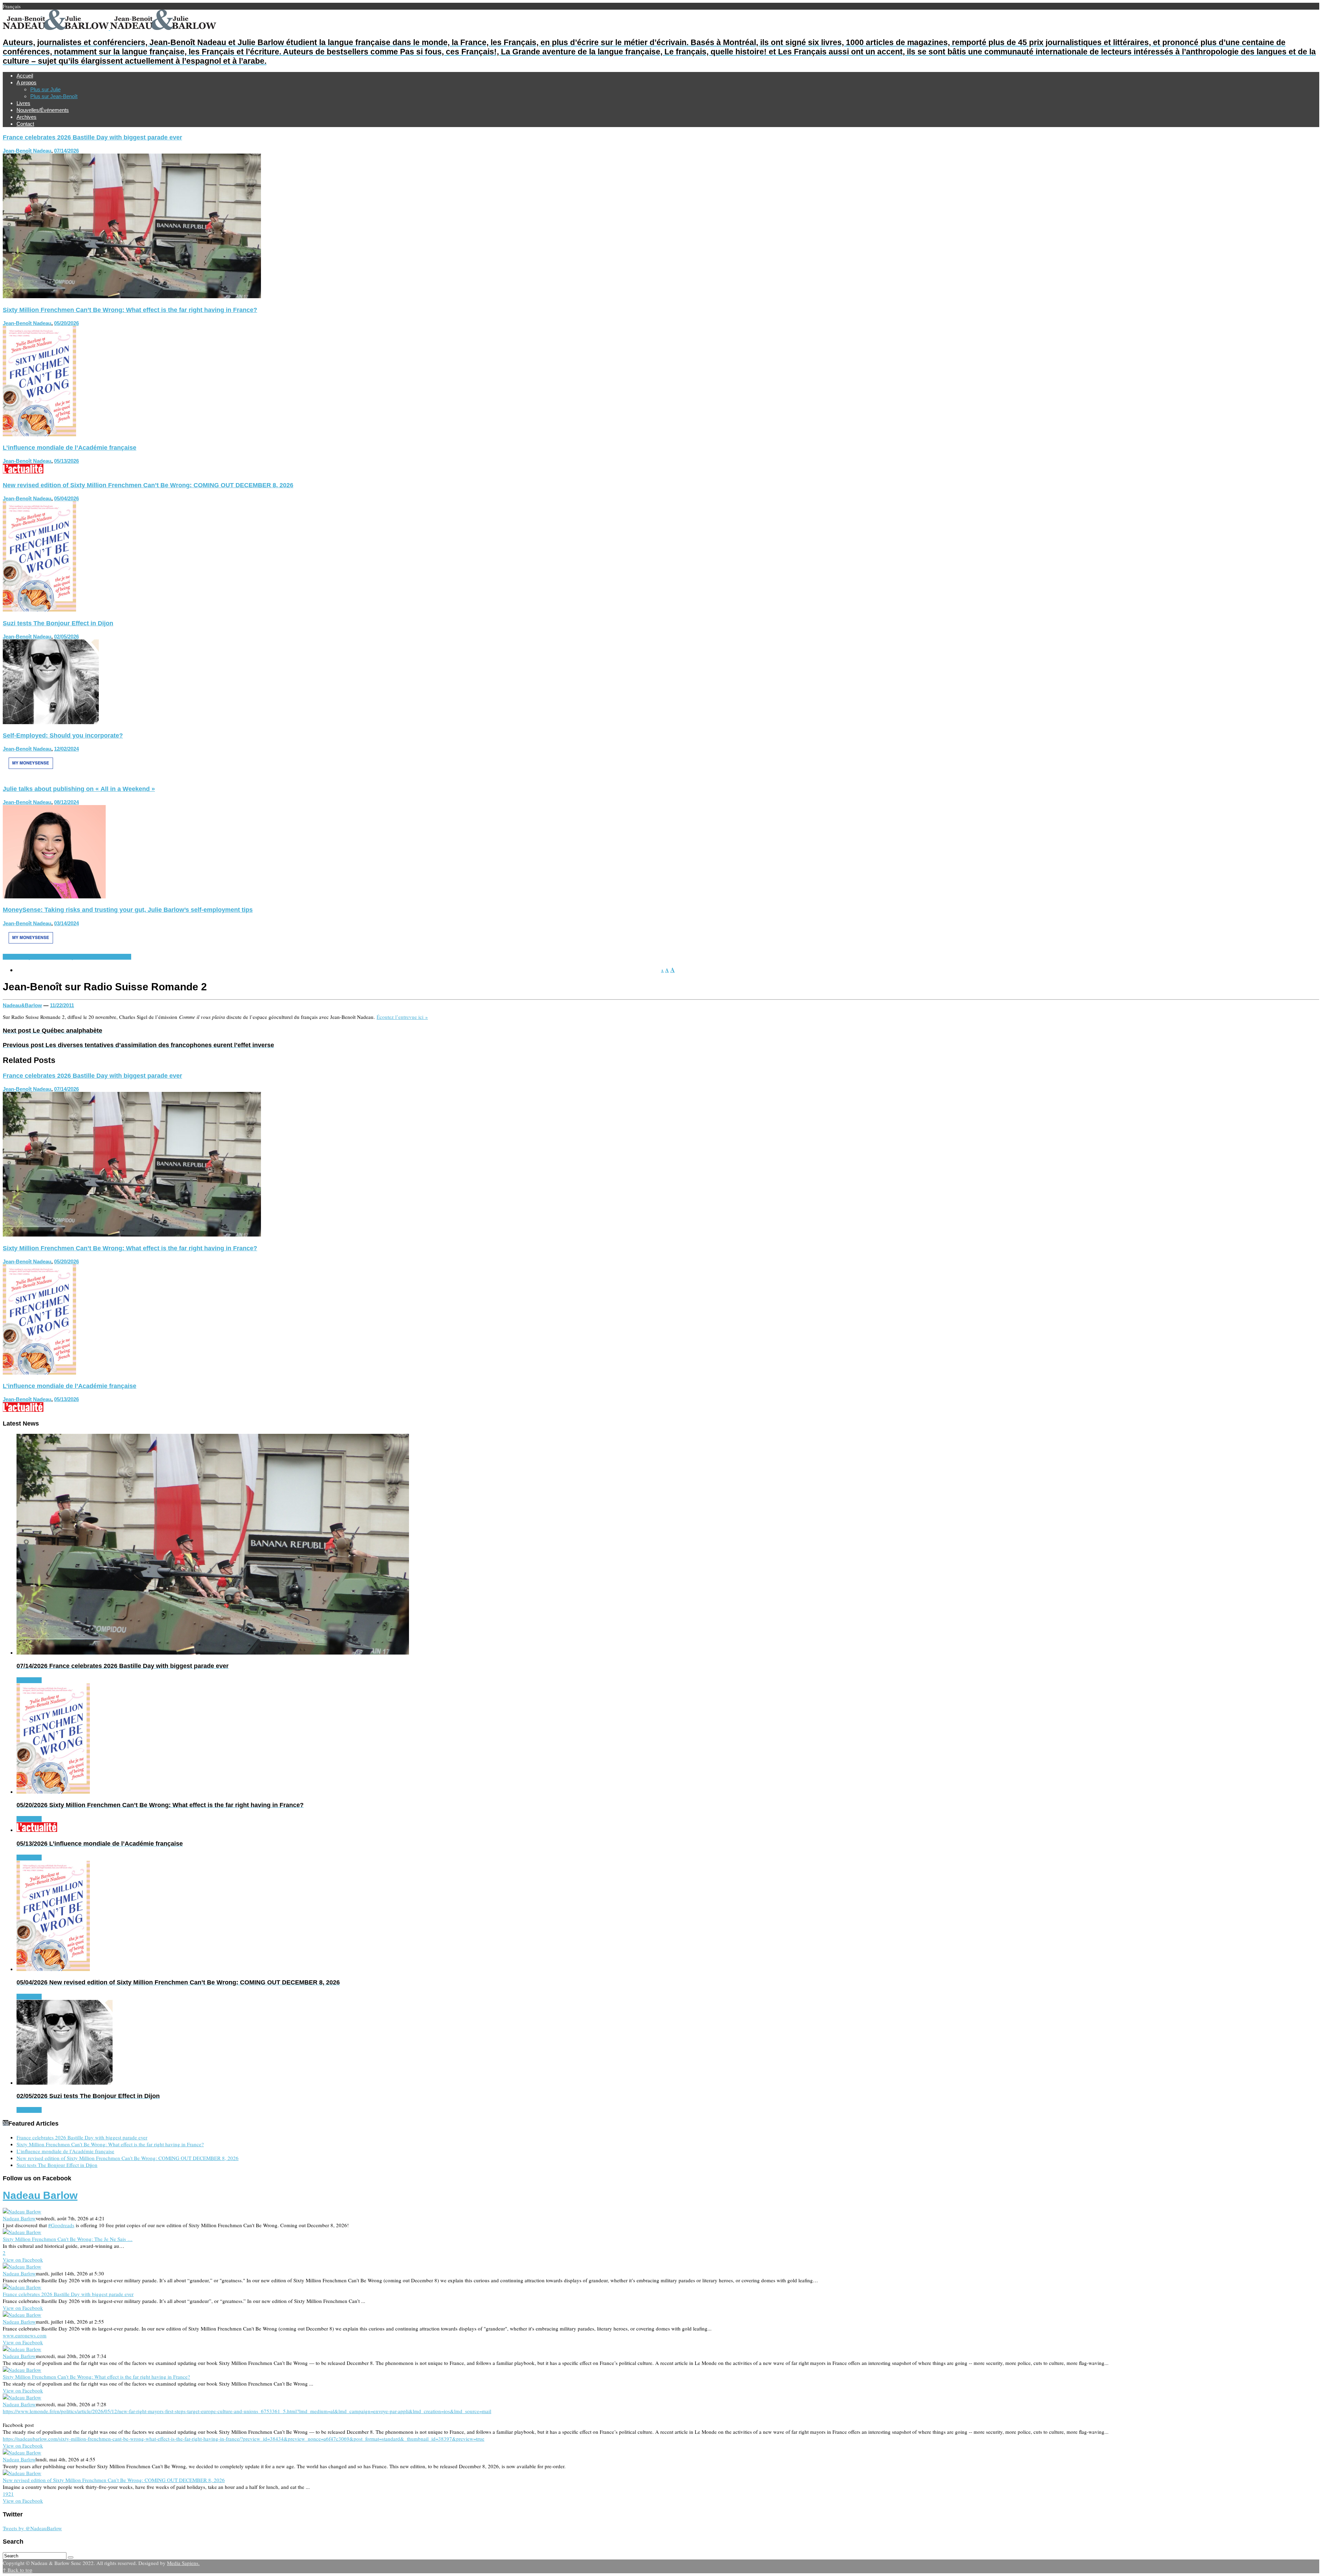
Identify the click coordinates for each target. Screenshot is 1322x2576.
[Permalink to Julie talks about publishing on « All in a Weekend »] (54, 896)
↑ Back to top (18, 2570)
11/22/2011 (62, 1005)
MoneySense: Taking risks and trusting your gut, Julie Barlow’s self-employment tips (128, 910)
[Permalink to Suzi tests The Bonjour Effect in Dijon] (51, 722)
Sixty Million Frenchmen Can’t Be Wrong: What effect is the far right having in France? (130, 310)
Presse (123, 957)
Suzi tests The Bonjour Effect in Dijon (58, 623)
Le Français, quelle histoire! (84, 957)
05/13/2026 (66, 461)
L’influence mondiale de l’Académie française (70, 448)
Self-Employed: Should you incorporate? (63, 736)
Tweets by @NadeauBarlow (32, 2528)
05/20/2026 (66, 323)
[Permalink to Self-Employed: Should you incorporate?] (31, 775)
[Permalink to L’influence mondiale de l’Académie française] (23, 471)
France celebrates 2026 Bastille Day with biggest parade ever (92, 137)
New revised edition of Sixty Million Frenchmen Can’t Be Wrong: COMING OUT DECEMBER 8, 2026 (148, 485)
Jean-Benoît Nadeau (27, 151)
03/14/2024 (66, 923)
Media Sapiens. (183, 2563)
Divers (10, 957)
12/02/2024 (66, 749)
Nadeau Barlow (40, 2195)
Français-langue (36, 957)
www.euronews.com (25, 2335)
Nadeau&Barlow (22, 1005)
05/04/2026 (66, 498)
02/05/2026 (66, 637)
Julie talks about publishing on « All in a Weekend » (79, 789)
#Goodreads (61, 2225)
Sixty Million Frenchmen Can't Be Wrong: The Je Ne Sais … (68, 2239)
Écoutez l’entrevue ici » (402, 1017)
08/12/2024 (66, 802)
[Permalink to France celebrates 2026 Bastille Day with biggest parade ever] (132, 296)
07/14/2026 (66, 151)
